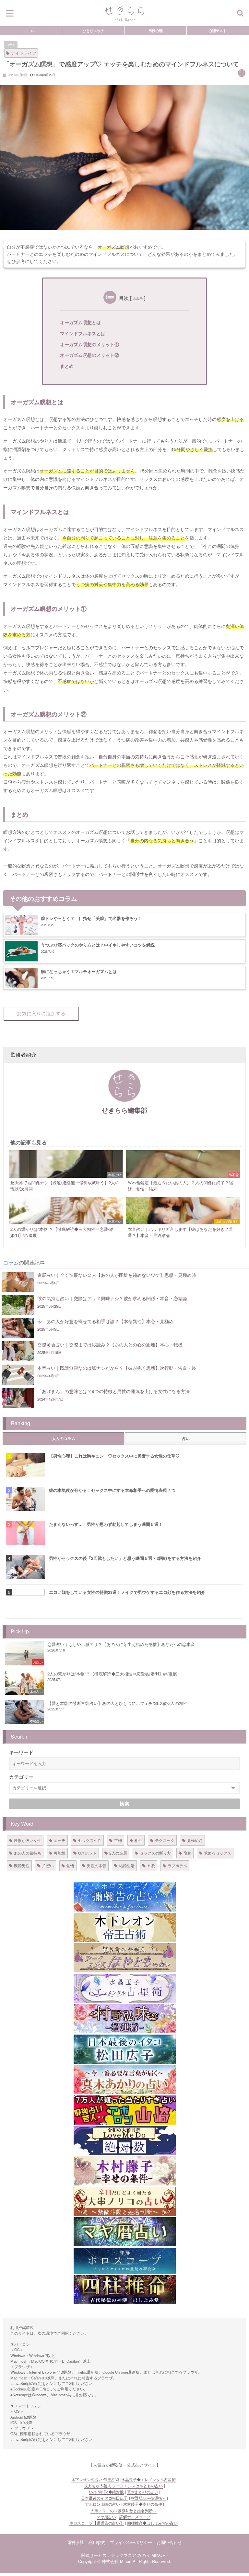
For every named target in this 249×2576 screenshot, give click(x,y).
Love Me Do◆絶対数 (106, 2492)
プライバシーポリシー (131, 2542)
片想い (48, 1865)
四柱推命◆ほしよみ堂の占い (152, 2523)
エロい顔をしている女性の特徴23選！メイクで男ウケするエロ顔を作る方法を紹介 (127, 1592)
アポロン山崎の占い (102, 2504)
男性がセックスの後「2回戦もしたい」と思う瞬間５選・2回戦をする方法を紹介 (125, 1558)
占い (31, 30)
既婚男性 (22, 1865)
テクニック (165, 1840)
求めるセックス (218, 1853)
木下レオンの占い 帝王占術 (95, 2480)
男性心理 (156, 30)
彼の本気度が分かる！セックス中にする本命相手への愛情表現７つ (112, 1490)
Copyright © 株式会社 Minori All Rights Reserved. (125, 2561)
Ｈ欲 (151, 1865)
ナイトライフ (24, 53)
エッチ (60, 1840)
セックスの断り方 (155, 1853)
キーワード (21, 1752)
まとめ (67, 366)
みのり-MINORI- (153, 2555)
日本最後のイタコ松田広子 (104, 2498)
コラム (11, 45)
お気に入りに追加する (41, 1013)
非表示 (138, 299)
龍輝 (187, 1853)
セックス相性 (90, 1840)
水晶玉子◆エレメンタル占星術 (148, 2480)
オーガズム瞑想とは (80, 322)
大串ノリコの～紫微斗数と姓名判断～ (124, 2511)
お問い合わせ (169, 2542)
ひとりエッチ (93, 30)
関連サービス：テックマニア (109, 2555)
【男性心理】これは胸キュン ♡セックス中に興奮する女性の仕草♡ (114, 1456)
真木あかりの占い (143, 2492)
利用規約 (97, 2542)
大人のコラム (64, 1439)
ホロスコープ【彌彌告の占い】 (97, 2523)
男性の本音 (97, 1865)
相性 (138, 1840)
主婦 (118, 1840)
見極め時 (195, 1840)
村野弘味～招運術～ (148, 2498)
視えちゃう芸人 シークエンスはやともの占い (123, 2486)
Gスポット (87, 1853)
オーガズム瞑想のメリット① (89, 344)
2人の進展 (118, 1853)
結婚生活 (127, 1865)
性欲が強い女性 (28, 1840)
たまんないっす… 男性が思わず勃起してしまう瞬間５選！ (106, 1524)
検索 (125, 1804)
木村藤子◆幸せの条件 (143, 2504)
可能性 (60, 1853)
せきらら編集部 (124, 1110)
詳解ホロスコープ (135, 2517)
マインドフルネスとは (83, 333)
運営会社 (76, 2542)
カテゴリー (21, 1777)
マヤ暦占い (106, 2517)
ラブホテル (177, 1865)
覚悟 (70, 1865)
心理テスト (218, 30)
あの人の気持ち (28, 1853)
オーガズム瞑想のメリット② (89, 355)
